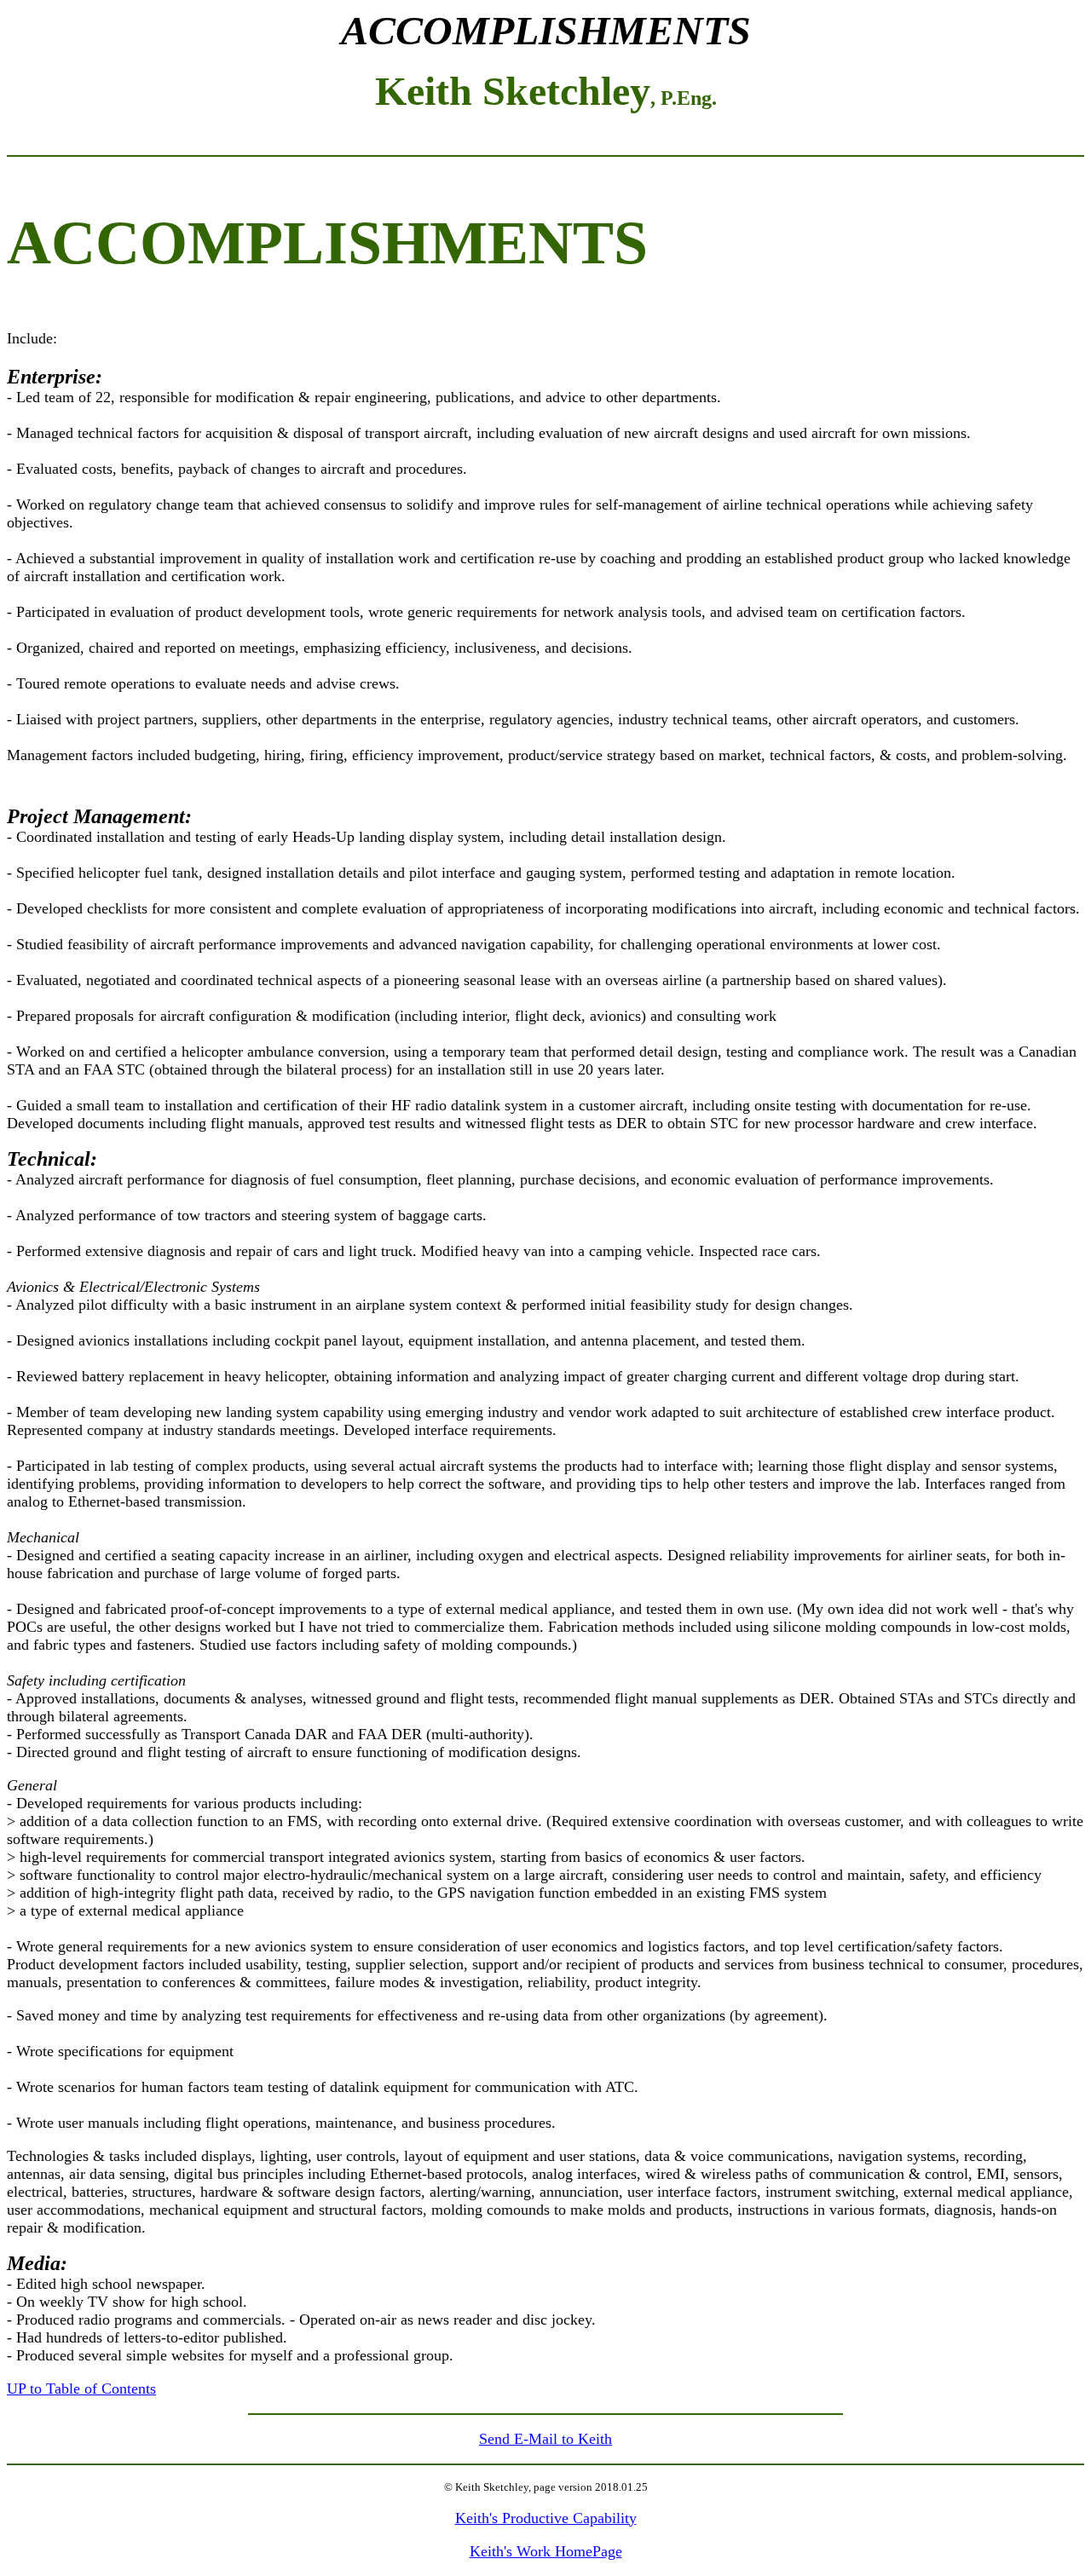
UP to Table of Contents (81, 2389)
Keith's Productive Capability (546, 2518)
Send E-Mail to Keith (545, 2439)
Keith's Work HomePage (546, 2551)
